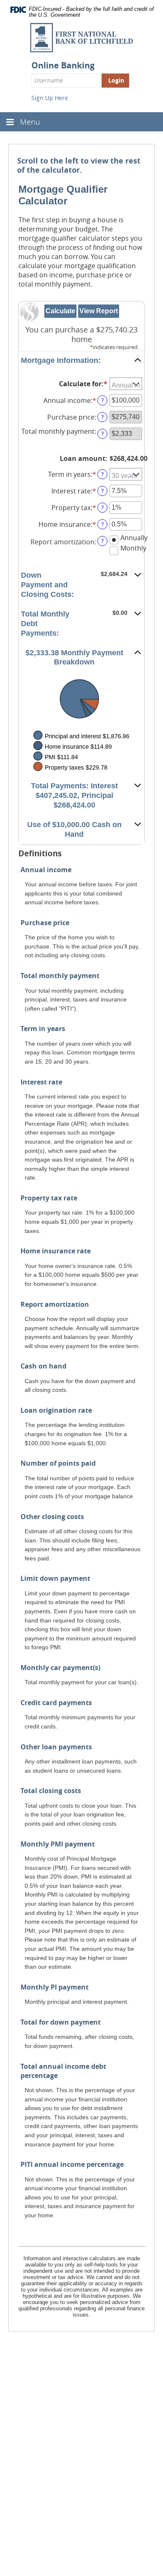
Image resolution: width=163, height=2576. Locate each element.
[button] (81, 361)
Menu (30, 122)
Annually (134, 538)
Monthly (133, 548)
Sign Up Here (50, 98)
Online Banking (63, 65)
